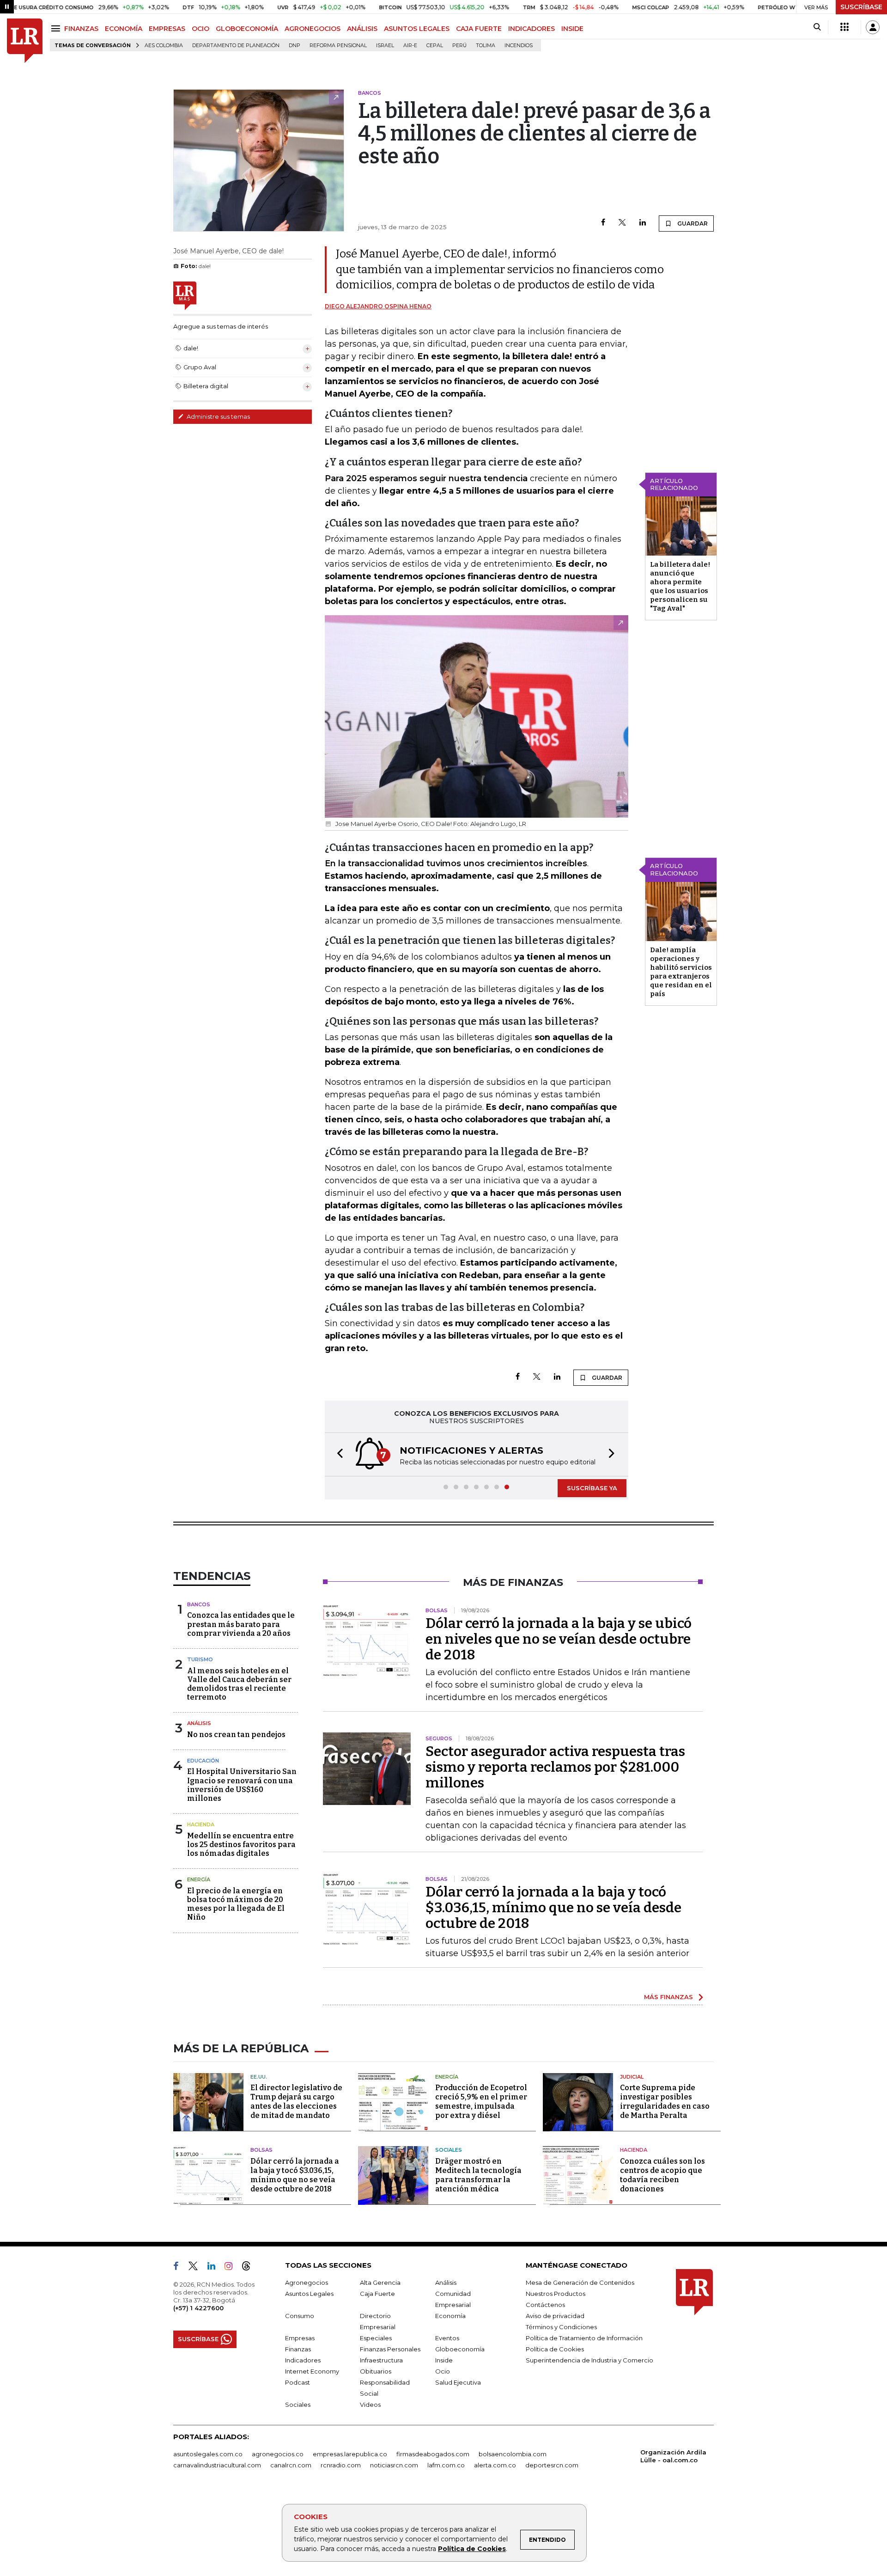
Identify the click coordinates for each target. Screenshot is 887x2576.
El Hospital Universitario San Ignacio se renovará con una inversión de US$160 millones (242, 1785)
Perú (459, 46)
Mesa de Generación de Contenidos (580, 2282)
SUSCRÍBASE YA (592, 1488)
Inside (444, 2360)
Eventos (447, 2338)
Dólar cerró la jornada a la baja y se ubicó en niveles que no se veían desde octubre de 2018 (559, 1639)
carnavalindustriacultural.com (217, 2465)
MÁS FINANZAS (668, 1997)
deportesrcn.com (552, 2465)
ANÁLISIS (362, 29)
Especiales (376, 2338)
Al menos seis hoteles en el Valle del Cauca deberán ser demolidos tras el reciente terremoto (239, 1684)
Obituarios (376, 2371)
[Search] (817, 27)
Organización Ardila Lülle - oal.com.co (673, 2456)
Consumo (300, 2316)
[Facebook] (603, 223)
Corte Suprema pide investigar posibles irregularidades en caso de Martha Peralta (665, 2102)
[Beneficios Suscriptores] (844, 27)
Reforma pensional (338, 46)
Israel (385, 46)
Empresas (300, 2338)
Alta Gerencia (380, 2282)
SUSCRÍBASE (861, 7)
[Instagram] (232, 2268)
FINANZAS (81, 29)
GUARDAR (692, 223)
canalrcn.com (291, 2465)
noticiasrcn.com (394, 2465)
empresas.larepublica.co (350, 2454)
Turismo (200, 1659)
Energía (199, 1879)
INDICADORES (532, 29)
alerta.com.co (495, 2465)
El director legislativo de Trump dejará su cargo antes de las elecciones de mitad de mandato (296, 2102)
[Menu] (57, 28)
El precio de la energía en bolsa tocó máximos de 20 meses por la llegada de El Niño (236, 1904)
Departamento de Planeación (236, 46)
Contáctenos (545, 2305)
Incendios (519, 46)
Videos (370, 2405)
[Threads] (250, 2268)
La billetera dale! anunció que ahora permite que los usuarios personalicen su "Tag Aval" (680, 586)
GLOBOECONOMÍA (247, 29)
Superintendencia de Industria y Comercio (589, 2360)
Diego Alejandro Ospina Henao (378, 306)
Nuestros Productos (556, 2294)
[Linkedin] (643, 223)
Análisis (199, 1723)
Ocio (443, 2371)
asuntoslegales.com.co (208, 2454)
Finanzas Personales (390, 2349)
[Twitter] (622, 223)
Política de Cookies (472, 2549)
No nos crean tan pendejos (236, 1735)
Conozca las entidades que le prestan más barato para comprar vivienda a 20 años (241, 1624)
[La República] (25, 41)
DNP (295, 46)
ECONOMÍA (124, 29)
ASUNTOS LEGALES (417, 29)
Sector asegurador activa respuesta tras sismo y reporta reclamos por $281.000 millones (555, 1767)
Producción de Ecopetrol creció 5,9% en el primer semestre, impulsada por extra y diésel (481, 2102)
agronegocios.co (278, 2454)
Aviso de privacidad (555, 2316)
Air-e (410, 46)
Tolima (486, 46)
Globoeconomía (460, 2349)
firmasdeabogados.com (433, 2454)
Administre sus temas (218, 416)
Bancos (199, 1604)
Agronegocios (307, 2282)
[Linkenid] (215, 2268)
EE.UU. (259, 2077)
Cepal (435, 46)
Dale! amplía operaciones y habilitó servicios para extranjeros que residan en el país (681, 972)
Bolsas (261, 2150)
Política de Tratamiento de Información (584, 2338)
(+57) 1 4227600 (198, 2308)
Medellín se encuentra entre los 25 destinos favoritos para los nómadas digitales (241, 1845)
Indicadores (303, 2360)
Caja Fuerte (377, 2294)
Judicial (632, 2077)
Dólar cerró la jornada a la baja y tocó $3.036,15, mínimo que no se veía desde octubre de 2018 (553, 1908)
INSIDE (572, 29)
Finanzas (298, 2349)
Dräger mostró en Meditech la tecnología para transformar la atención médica (478, 2175)
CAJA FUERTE (479, 29)
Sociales (449, 2150)
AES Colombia (164, 46)
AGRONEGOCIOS (313, 29)
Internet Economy (312, 2371)
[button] (337, 1454)
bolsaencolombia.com (513, 2454)
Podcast (298, 2382)
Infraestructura (381, 2360)
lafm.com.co (446, 2465)
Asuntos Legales (309, 2294)
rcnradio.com (341, 2465)
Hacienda (201, 1824)
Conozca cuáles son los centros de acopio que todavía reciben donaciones (662, 2175)
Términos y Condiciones (561, 2327)
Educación (203, 1761)
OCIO (200, 29)
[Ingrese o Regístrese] (873, 27)
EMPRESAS (167, 29)
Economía (450, 2316)
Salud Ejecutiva (458, 2382)
